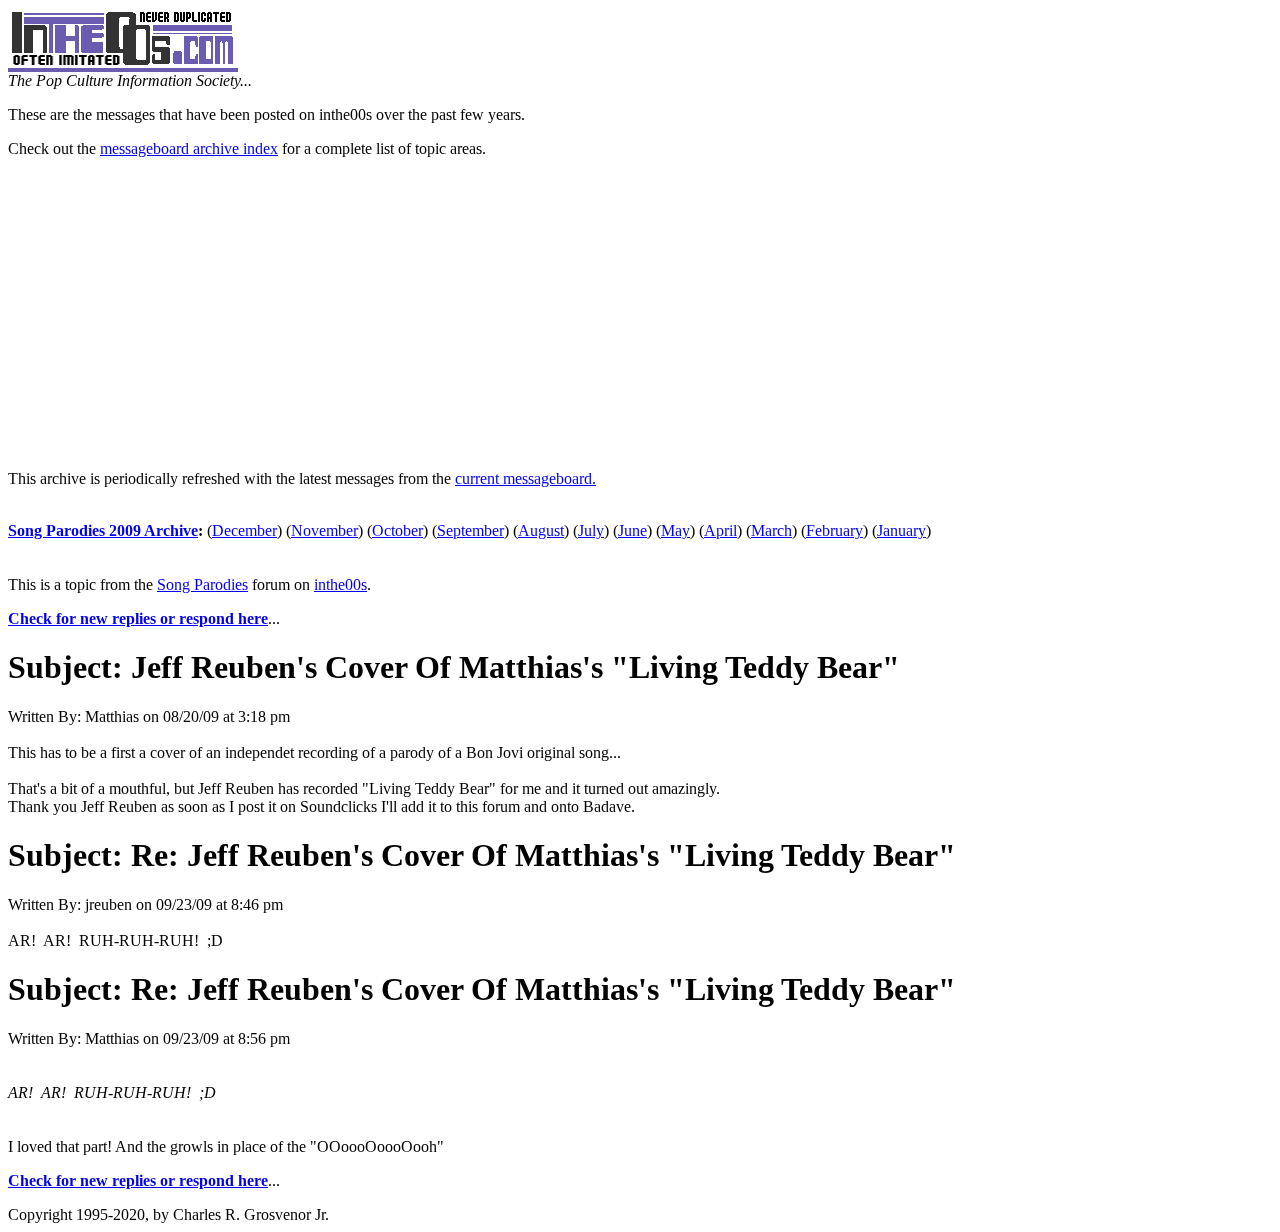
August (541, 530)
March (771, 530)
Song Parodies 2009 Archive (103, 530)
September (470, 530)
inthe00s (340, 584)
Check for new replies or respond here (138, 618)
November (324, 530)
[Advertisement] (640, 314)
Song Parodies (202, 584)
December (244, 530)
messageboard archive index (189, 148)
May (675, 530)
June (632, 530)
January (901, 530)
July (591, 530)
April (720, 530)
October (397, 530)
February (834, 530)
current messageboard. (525, 478)
